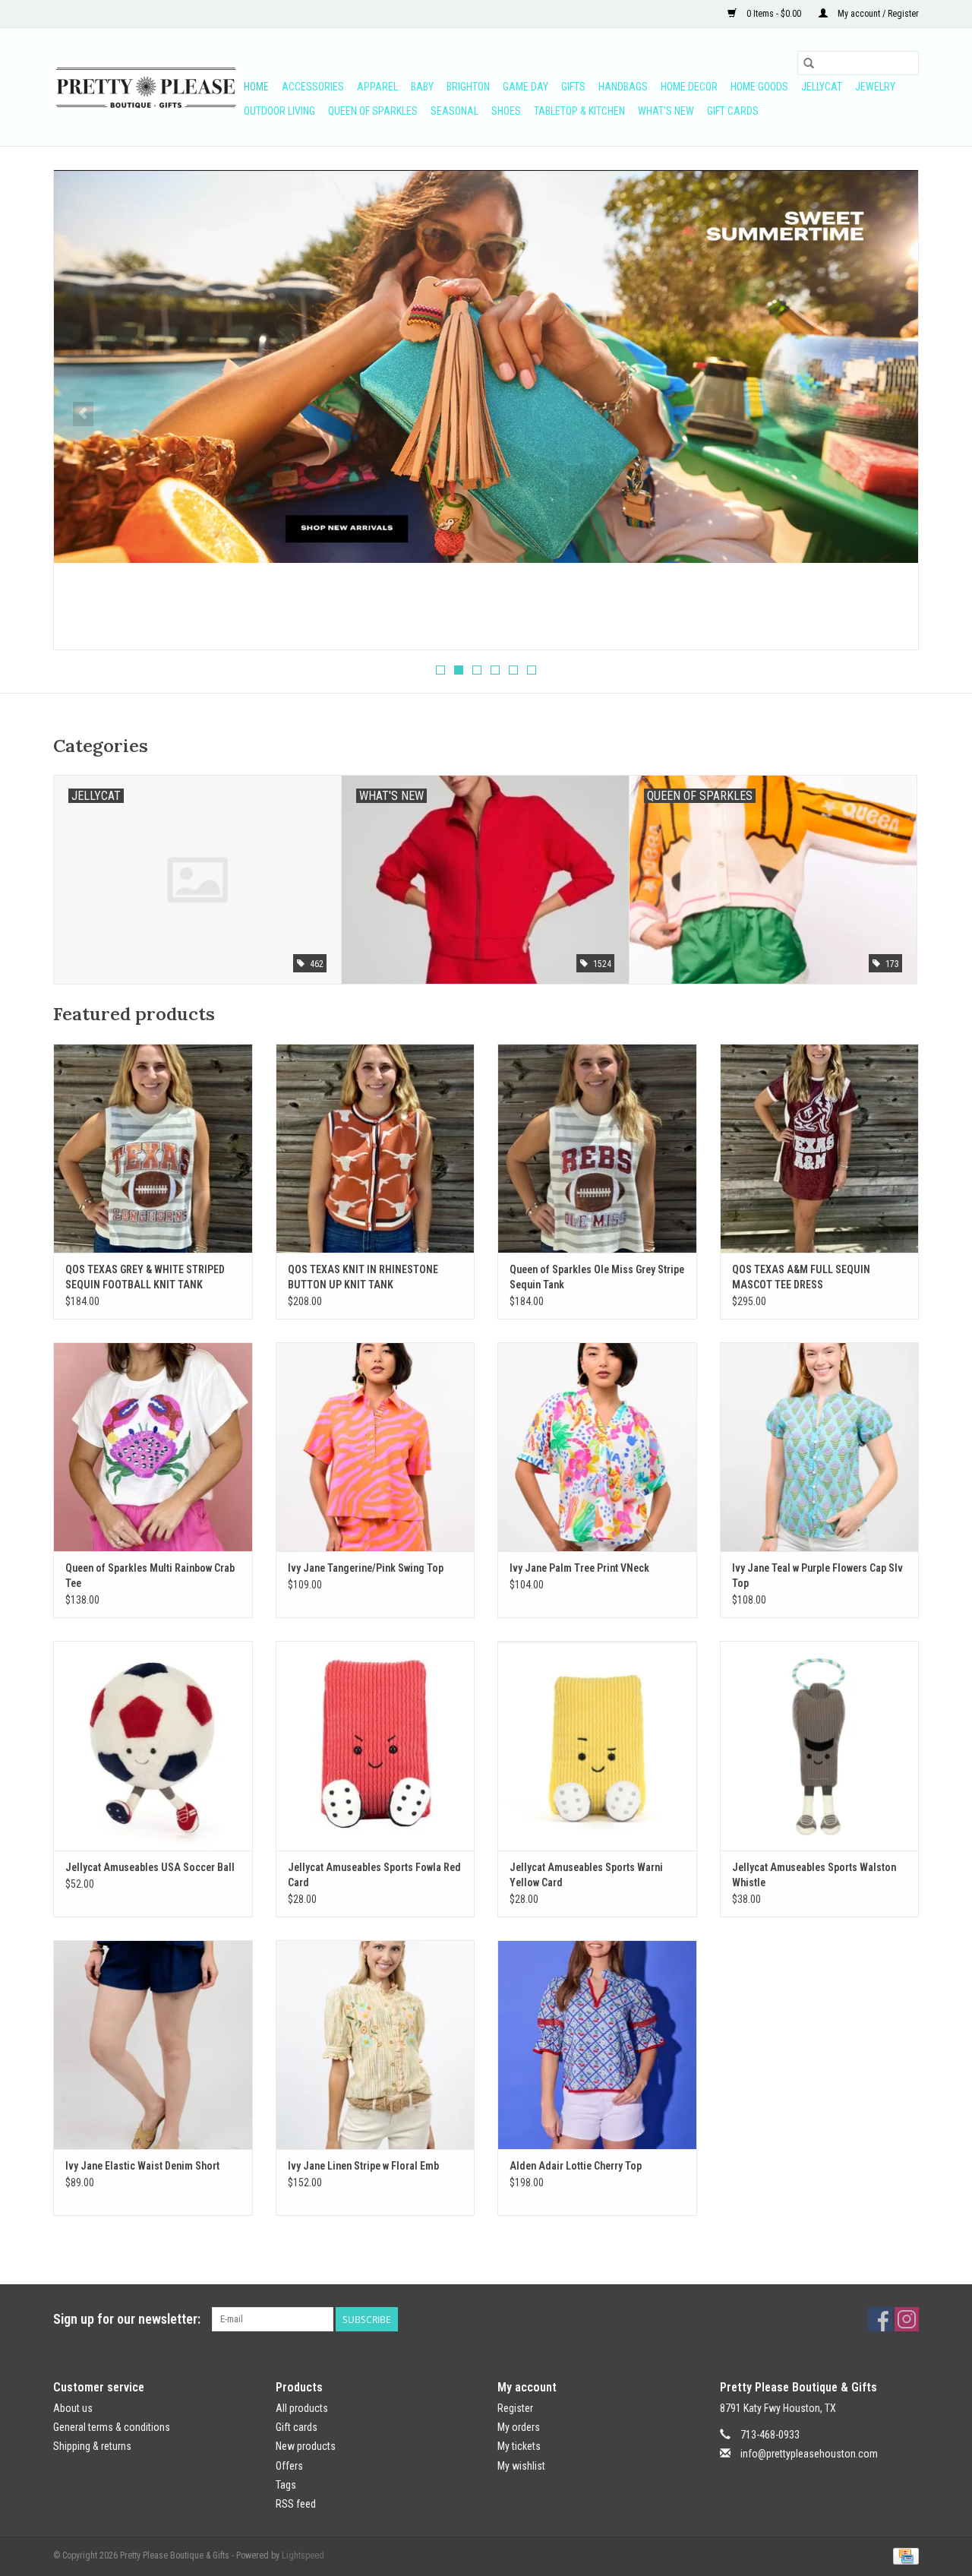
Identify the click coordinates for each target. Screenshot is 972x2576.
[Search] (809, 63)
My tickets (519, 2446)
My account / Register (877, 14)
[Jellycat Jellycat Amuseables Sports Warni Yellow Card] (597, 1745)
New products (306, 2446)
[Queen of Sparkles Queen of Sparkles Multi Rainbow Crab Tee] (153, 1447)
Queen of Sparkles (373, 111)
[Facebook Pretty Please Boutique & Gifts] (880, 2319)
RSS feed (296, 2504)
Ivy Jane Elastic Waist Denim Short (142, 2166)
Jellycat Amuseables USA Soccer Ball (150, 1867)
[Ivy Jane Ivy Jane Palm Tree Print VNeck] (597, 1447)
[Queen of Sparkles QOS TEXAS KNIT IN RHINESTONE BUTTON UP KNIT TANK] (376, 1148)
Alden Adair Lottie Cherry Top (576, 2166)
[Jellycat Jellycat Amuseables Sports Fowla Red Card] (376, 1745)
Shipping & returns (92, 2446)
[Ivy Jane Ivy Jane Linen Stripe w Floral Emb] (376, 2045)
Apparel (377, 87)
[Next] (889, 414)
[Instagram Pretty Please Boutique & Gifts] (907, 2319)
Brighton (468, 87)
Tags (286, 2485)
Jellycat (822, 87)
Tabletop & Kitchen (579, 111)
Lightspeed (303, 2555)
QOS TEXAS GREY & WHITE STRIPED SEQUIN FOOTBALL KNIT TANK (145, 1277)
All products (302, 2408)
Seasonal (454, 111)
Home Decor (689, 87)
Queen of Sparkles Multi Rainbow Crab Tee (150, 1576)
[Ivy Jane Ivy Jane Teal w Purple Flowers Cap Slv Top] (820, 1447)
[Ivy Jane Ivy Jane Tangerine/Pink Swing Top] (376, 1447)
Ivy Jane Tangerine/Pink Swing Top (366, 1568)
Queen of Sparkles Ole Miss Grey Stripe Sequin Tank (597, 1277)
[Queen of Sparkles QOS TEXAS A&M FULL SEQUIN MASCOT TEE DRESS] (820, 1148)
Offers (289, 2466)
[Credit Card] (903, 2555)
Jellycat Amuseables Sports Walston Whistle (814, 1875)
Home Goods (759, 87)
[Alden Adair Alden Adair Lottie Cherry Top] (597, 2045)
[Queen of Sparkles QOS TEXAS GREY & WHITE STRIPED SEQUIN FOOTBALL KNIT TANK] (153, 1148)
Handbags (623, 87)
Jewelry (875, 87)
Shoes (506, 111)
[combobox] (858, 63)
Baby (422, 87)
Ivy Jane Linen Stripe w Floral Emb (363, 2166)
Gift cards (733, 111)
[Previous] (83, 414)
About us (73, 2408)
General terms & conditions (112, 2427)
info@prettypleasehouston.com (809, 2454)
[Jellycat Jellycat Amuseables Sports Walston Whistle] (820, 1745)
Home (256, 87)
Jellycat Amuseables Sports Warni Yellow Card (586, 1875)
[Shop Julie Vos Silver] (486, 330)
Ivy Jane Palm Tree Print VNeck (579, 1568)
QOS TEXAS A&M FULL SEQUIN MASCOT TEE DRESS (801, 1277)
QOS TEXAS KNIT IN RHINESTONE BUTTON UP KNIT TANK (363, 1277)
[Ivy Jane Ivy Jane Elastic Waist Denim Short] (153, 2045)
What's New (666, 111)
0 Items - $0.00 (774, 14)
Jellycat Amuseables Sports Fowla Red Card (374, 1875)
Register (515, 2408)
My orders (519, 2427)
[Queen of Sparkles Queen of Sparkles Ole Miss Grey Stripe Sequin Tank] (597, 1148)
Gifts (573, 87)
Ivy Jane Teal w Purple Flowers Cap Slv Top (817, 1576)
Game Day (525, 87)
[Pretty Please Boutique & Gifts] (146, 87)
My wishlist (521, 2466)
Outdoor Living (279, 111)
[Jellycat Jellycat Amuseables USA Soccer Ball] (153, 1745)
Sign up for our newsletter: (127, 2319)
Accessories (313, 87)
